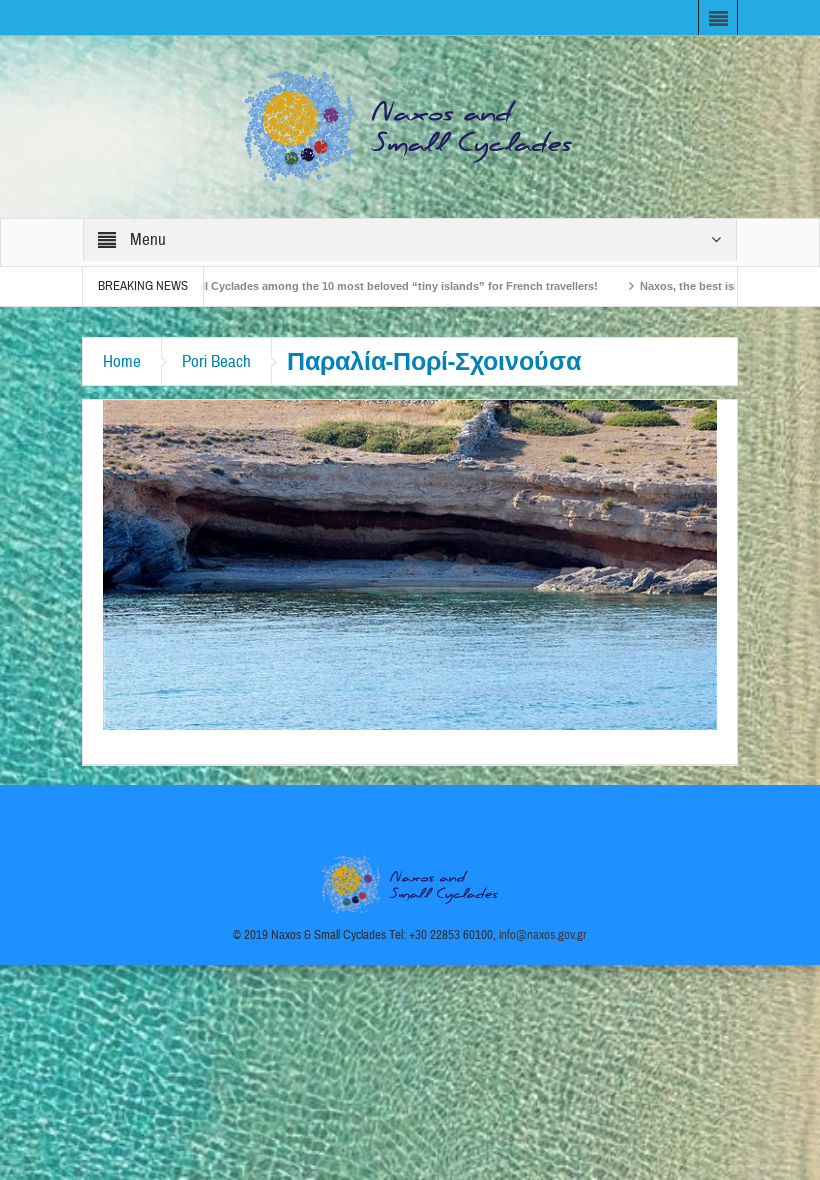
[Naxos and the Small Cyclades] (410, 126)
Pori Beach (216, 361)
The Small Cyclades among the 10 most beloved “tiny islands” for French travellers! (324, 286)
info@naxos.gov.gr (543, 935)
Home (122, 361)
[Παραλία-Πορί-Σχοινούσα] (410, 564)
